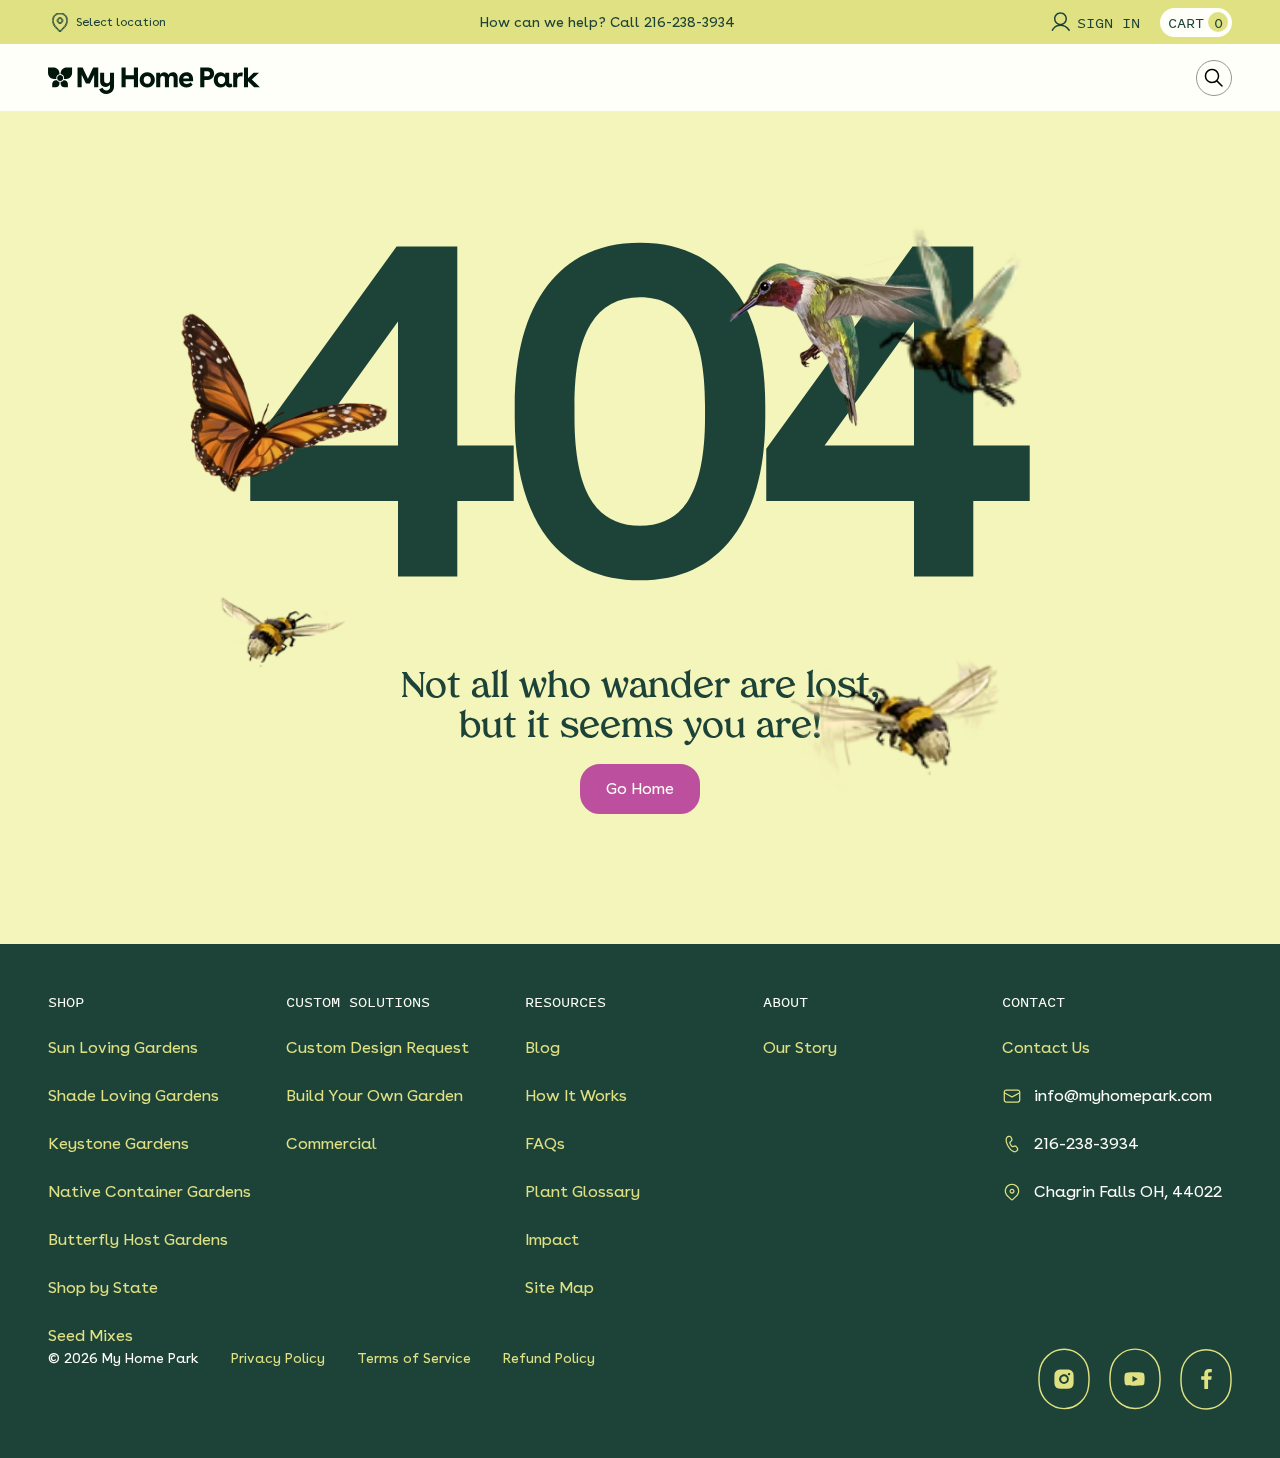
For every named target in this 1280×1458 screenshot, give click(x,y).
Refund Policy (549, 1358)
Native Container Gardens (149, 1191)
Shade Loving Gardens (133, 1095)
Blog (542, 1047)
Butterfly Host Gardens (138, 1239)
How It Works (576, 1095)
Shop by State (103, 1287)
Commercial (331, 1143)
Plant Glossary (582, 1191)
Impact (552, 1239)
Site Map (559, 1287)
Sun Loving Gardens (123, 1047)
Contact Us (1046, 1047)
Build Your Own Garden (374, 1095)
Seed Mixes (90, 1335)
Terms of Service (414, 1358)
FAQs (545, 1143)
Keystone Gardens (118, 1143)
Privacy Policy (278, 1358)
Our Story (800, 1047)
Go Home (640, 788)
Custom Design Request (377, 1047)
